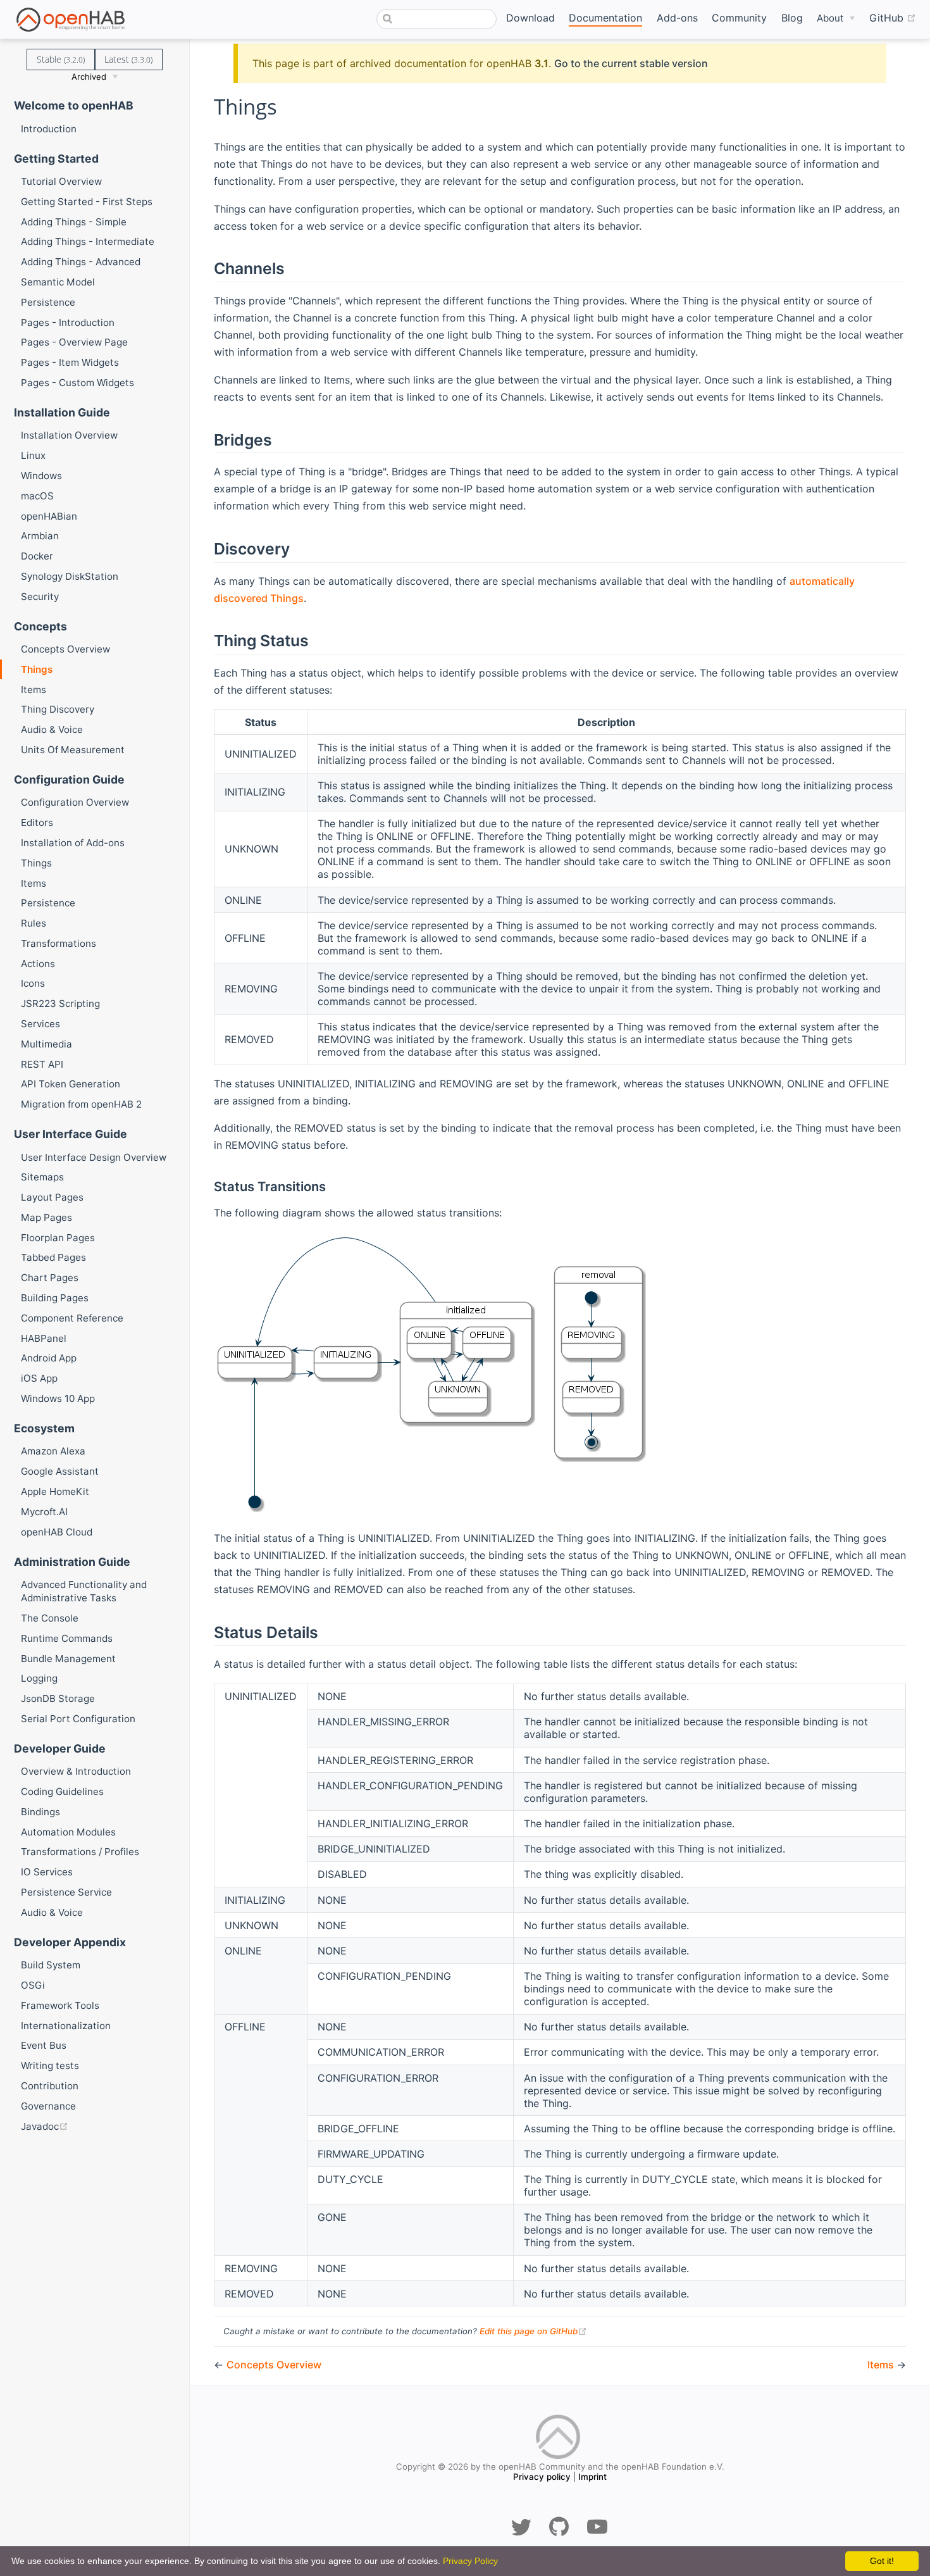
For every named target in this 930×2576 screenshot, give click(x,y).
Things (37, 669)
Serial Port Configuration (78, 1719)
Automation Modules (68, 1832)
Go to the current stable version (631, 63)
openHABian (49, 516)
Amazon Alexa (53, 1451)
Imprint (592, 2477)
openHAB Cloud (57, 1532)
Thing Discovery (58, 709)
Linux (33, 455)
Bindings (40, 1812)
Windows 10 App (58, 1398)
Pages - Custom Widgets (77, 383)
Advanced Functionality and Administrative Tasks (84, 1591)
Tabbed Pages (53, 1257)
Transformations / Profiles (80, 1852)
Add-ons (677, 18)
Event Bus (44, 2045)
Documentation (605, 18)
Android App (49, 1358)
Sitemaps (42, 1177)
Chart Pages (50, 1278)
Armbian (40, 536)
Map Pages (46, 1217)
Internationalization (66, 2026)
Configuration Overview (75, 802)
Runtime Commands (67, 1638)
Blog (792, 18)
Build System (51, 1965)
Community (739, 18)
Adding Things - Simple (74, 222)
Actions (38, 964)
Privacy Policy (470, 2561)
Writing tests (50, 2066)
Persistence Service (66, 1892)
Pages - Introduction (68, 322)
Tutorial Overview (61, 181)
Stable (61, 59)
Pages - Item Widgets (70, 362)
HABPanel (44, 1338)
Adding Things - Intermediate (88, 241)
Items (34, 690)
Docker (37, 556)
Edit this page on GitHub (533, 2331)
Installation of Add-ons (73, 843)
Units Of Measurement (73, 750)
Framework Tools (60, 2005)
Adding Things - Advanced (81, 262)
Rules (34, 923)
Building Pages (55, 1298)
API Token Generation (71, 1084)
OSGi (33, 1985)
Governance (48, 2106)
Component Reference (72, 1318)
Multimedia (46, 1044)
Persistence (48, 302)
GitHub (893, 17)
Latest (128, 59)
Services (40, 1024)
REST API (42, 1064)
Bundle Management (68, 1659)
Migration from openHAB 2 (81, 1104)
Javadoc (91, 2126)
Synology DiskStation (70, 576)
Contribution (50, 2086)
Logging (39, 1678)
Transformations (59, 943)
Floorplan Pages (58, 1238)
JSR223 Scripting (60, 1004)
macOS (37, 496)
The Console (50, 1618)
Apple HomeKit (55, 1491)
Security (40, 597)
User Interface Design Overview (94, 1157)
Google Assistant (60, 1471)
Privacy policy (542, 2477)
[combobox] (437, 19)
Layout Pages (52, 1197)
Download (530, 18)
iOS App (39, 1378)
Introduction (49, 129)
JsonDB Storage (58, 1698)
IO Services (47, 1872)
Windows (41, 476)
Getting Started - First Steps (87, 202)
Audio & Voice (52, 729)
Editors (37, 822)
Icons (33, 983)
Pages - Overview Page (74, 342)
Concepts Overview (65, 649)
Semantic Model (58, 282)
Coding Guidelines (62, 1791)
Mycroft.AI (44, 1512)
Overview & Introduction (76, 1771)
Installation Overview (69, 435)
